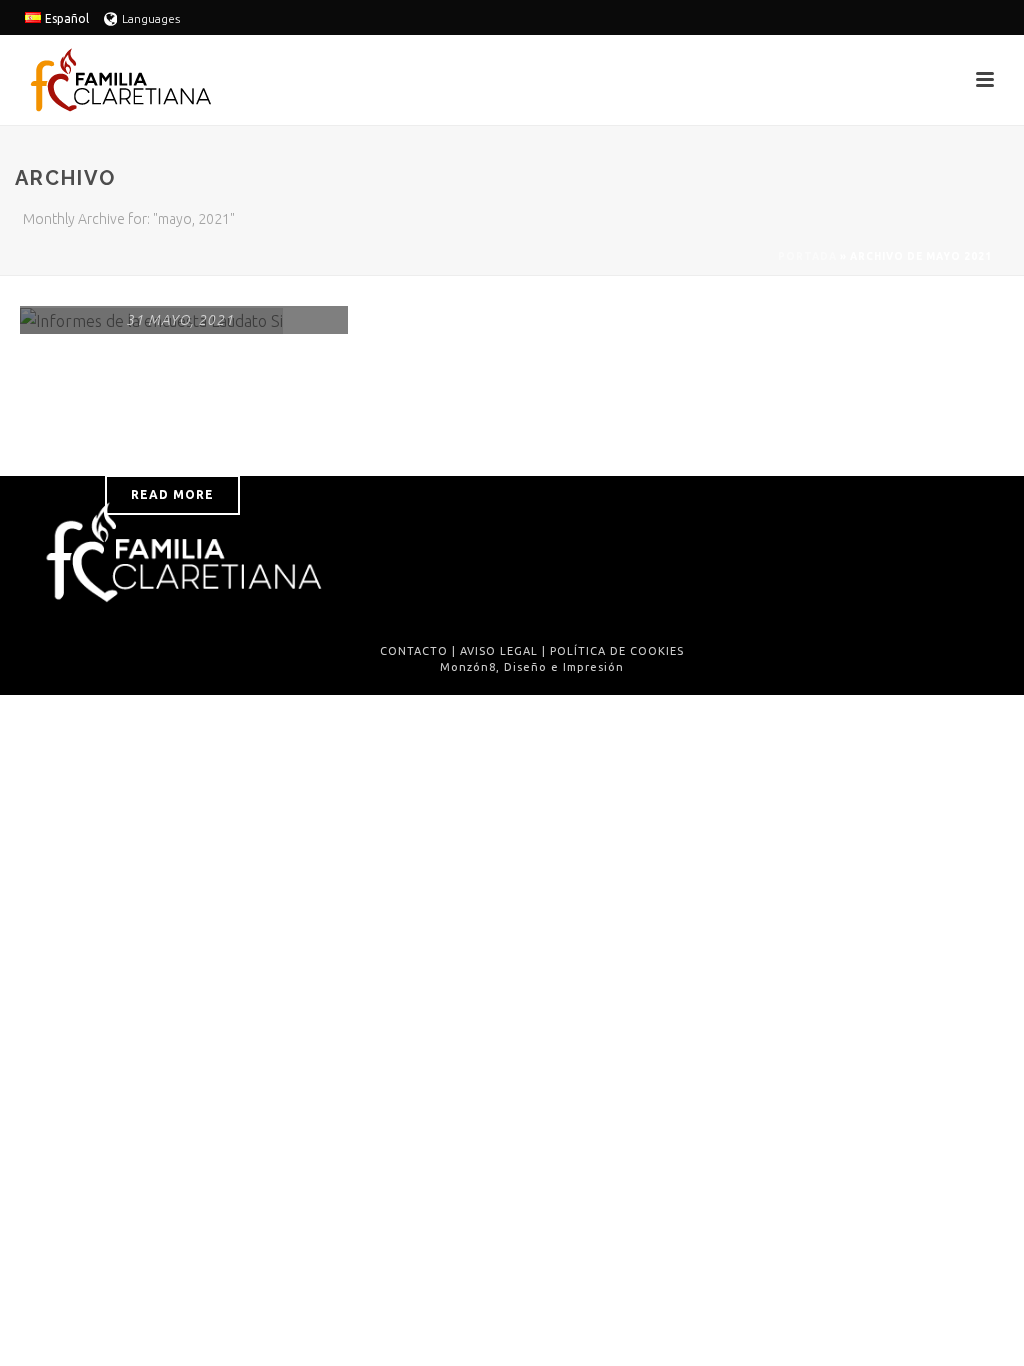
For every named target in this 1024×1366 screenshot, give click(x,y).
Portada (807, 256)
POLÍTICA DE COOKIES (617, 651)
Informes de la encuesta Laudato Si (179, 407)
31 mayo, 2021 (180, 320)
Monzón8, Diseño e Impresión (532, 667)
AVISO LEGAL (499, 651)
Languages (151, 18)
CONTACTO (414, 651)
